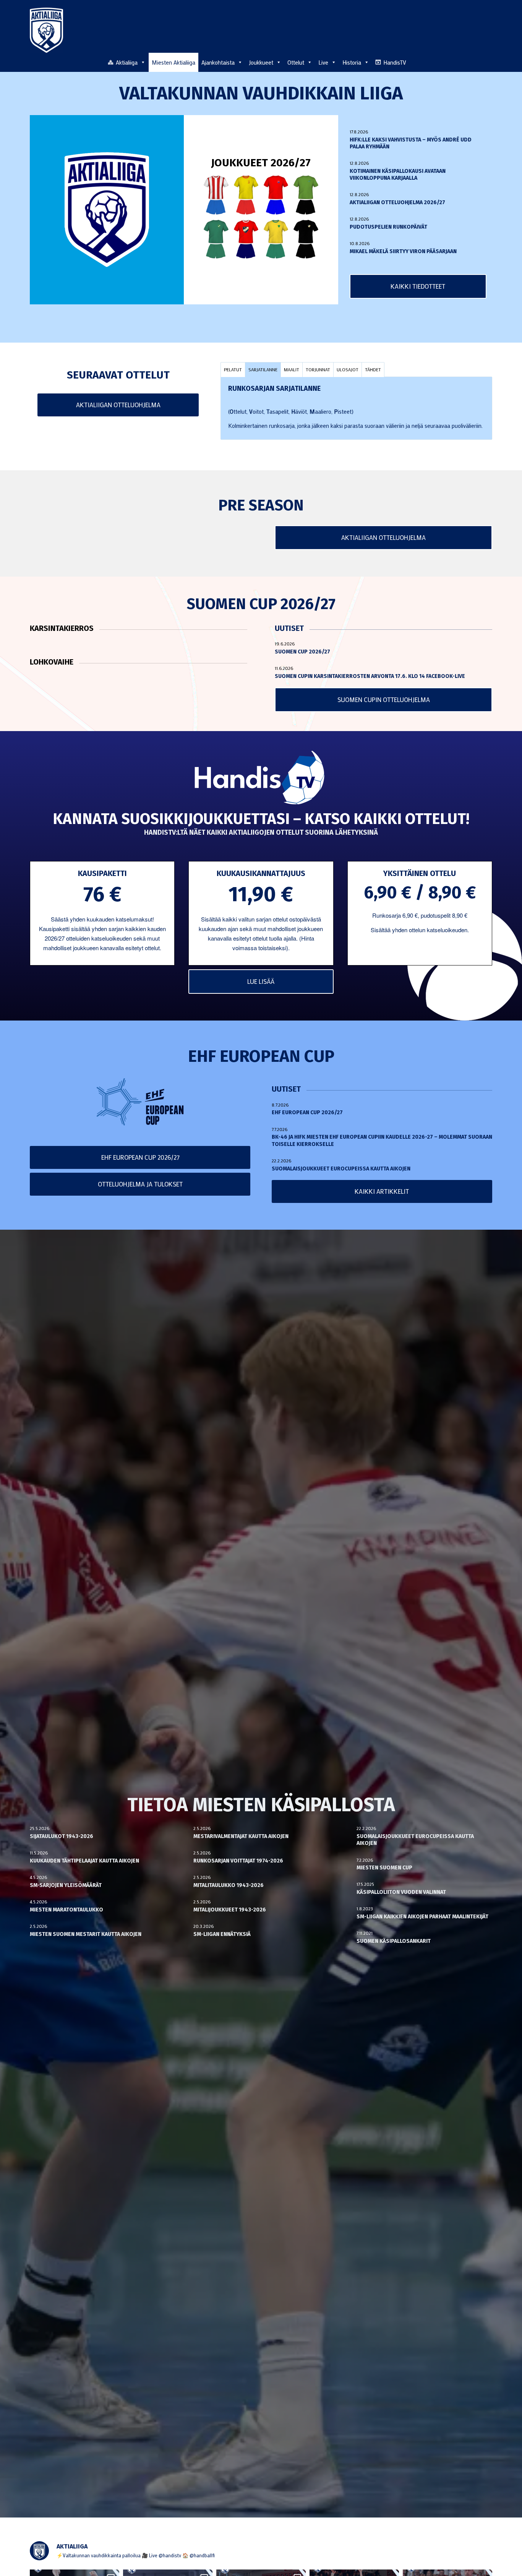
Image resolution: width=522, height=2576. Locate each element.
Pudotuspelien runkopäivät (388, 227)
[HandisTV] (261, 778)
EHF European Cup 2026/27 (307, 1112)
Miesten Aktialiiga (173, 62)
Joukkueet (261, 62)
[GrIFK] (216, 239)
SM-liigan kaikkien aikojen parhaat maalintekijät (422, 1917)
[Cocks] (246, 195)
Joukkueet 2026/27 (261, 163)
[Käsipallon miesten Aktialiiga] (46, 30)
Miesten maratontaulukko (66, 1910)
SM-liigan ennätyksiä (222, 1934)
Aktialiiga (127, 62)
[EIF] (306, 195)
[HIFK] (246, 239)
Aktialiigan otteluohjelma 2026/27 (397, 202)
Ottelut (296, 62)
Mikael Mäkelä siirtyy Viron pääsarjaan (403, 251)
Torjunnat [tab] (318, 369)
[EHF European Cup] (140, 1102)
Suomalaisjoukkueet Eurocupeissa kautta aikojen (341, 1169)
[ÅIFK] (306, 239)
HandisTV (395, 62)
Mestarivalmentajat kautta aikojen (241, 1836)
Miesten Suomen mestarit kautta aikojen (86, 1934)
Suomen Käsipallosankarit (394, 1941)
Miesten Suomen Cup (384, 1868)
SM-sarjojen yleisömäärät (66, 1885)
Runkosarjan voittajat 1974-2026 (238, 1861)
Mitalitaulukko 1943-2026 (229, 1885)
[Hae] (488, 61)
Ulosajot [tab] (348, 369)
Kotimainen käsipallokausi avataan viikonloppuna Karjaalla (398, 175)
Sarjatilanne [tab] (263, 369)
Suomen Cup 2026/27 (302, 652)
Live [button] (323, 62)
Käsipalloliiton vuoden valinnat (401, 1892)
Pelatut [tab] (233, 369)
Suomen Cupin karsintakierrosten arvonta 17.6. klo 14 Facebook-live (370, 676)
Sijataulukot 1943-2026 (62, 1836)
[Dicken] (276, 195)
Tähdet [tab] (373, 369)
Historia (352, 62)
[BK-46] (216, 195)
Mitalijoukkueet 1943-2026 (230, 1910)
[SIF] (276, 239)
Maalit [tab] (292, 369)
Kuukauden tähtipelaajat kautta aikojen (84, 1861)
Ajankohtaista (218, 62)
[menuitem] (488, 62)
